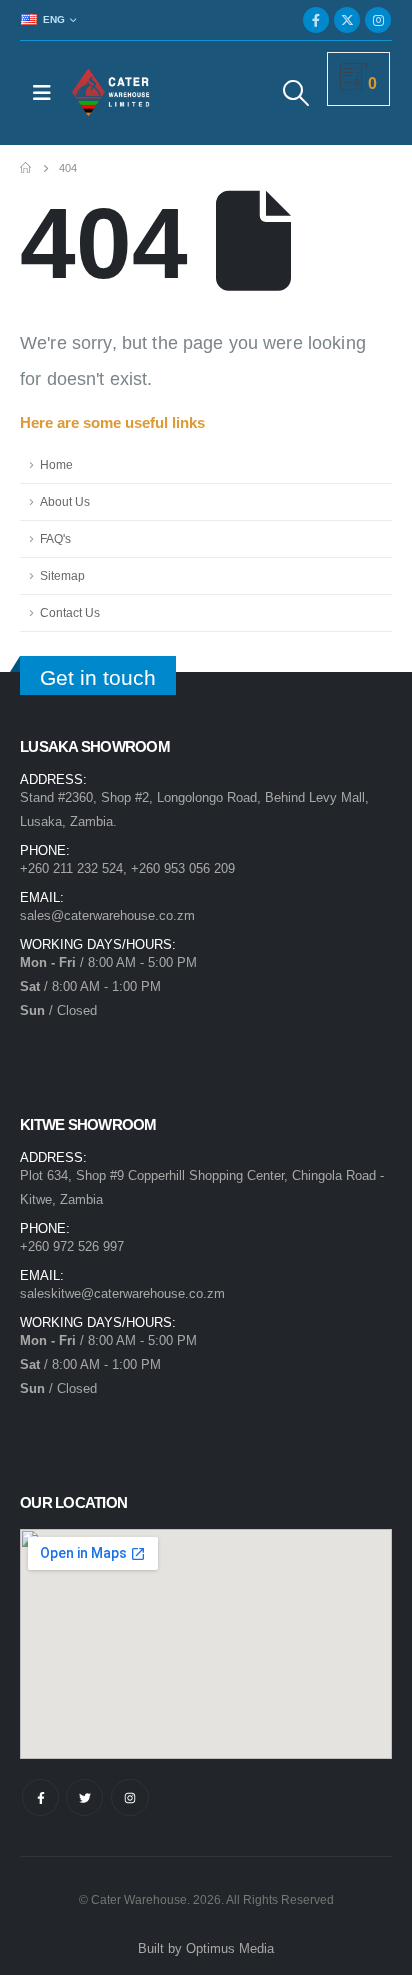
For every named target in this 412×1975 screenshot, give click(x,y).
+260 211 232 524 (71, 868)
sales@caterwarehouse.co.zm (107, 915)
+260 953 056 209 (183, 868)
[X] (347, 20)
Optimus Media (230, 1948)
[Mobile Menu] (42, 93)
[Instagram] (378, 20)
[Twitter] (84, 1797)
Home (56, 464)
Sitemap (62, 575)
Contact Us (70, 612)
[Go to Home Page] (25, 168)
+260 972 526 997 (72, 1246)
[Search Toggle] (296, 93)
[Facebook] (316, 20)
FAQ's (55, 538)
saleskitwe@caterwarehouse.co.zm (122, 1293)
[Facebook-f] (40, 1797)
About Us (65, 501)
